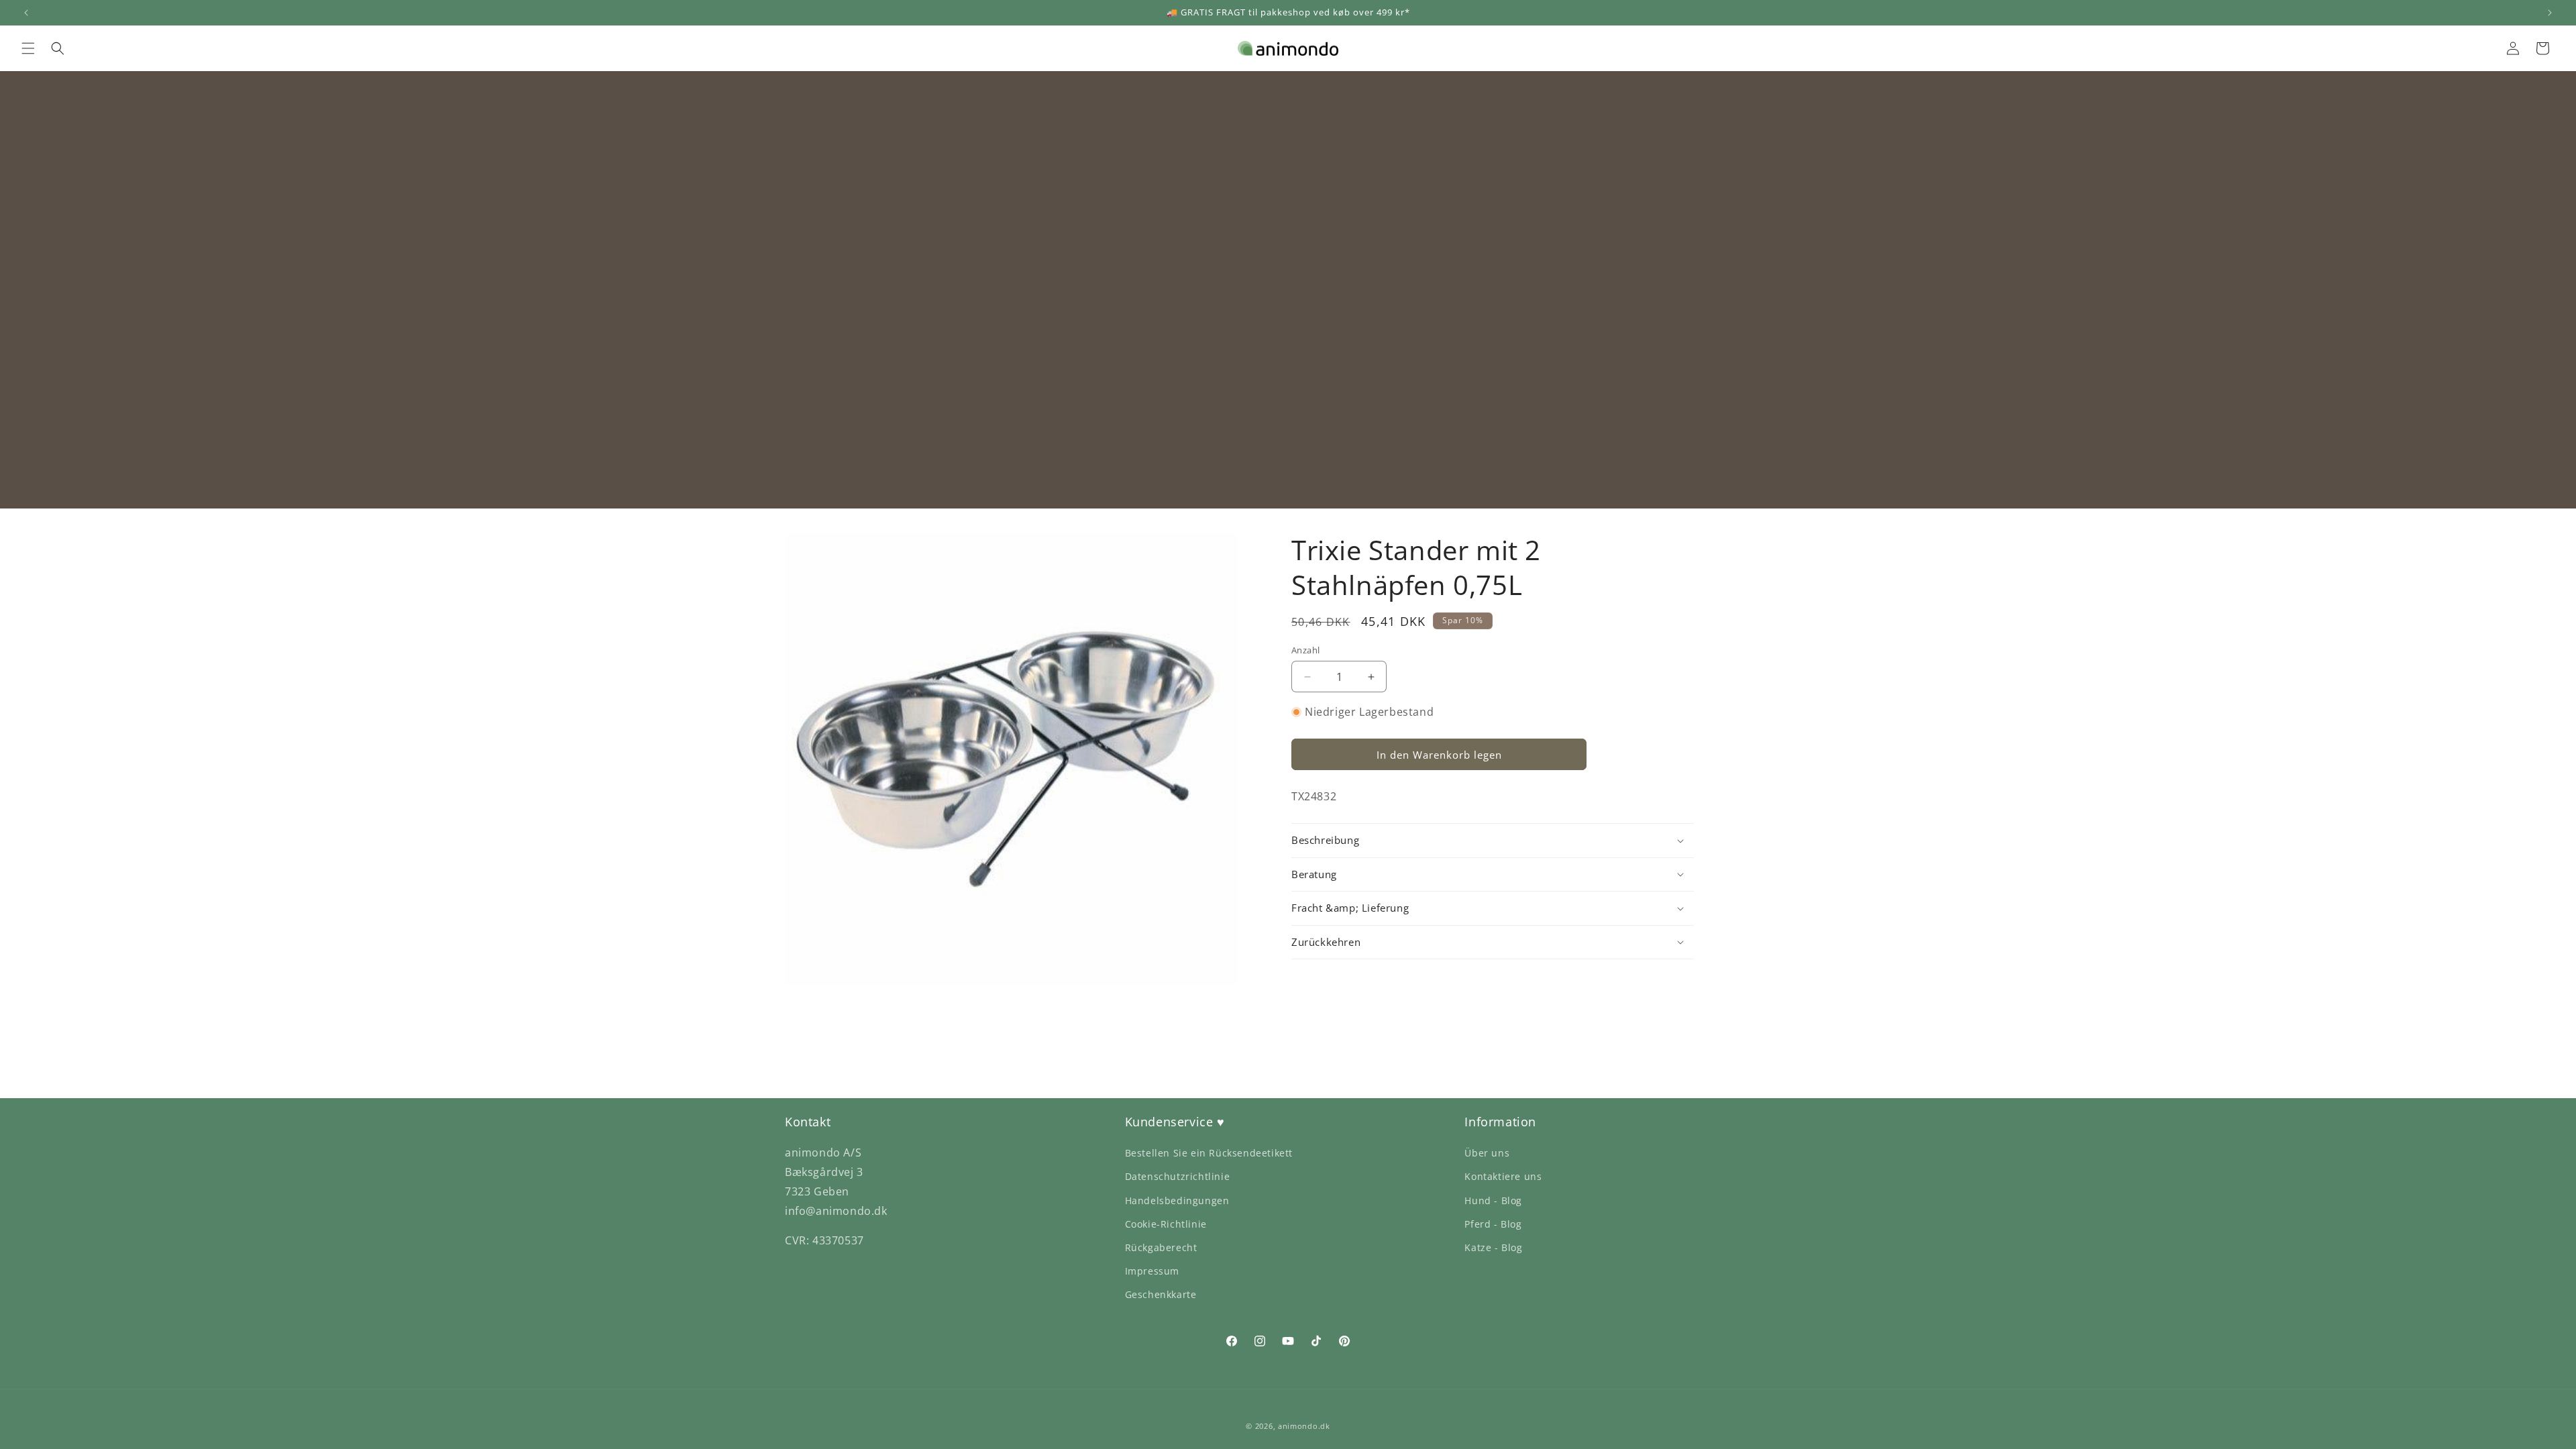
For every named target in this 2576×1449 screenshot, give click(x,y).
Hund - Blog (1493, 1200)
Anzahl (1305, 650)
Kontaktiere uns (1503, 1176)
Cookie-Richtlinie (1166, 1224)
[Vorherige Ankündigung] (26, 13)
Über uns (1487, 1153)
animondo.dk (1304, 1426)
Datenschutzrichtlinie (1178, 1176)
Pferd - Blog (1493, 1224)
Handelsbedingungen (1177, 1200)
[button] (28, 48)
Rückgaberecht (1161, 1247)
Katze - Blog (1493, 1247)
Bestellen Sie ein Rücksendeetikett (1209, 1153)
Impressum (1152, 1271)
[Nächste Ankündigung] (2550, 13)
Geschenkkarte (1161, 1294)
